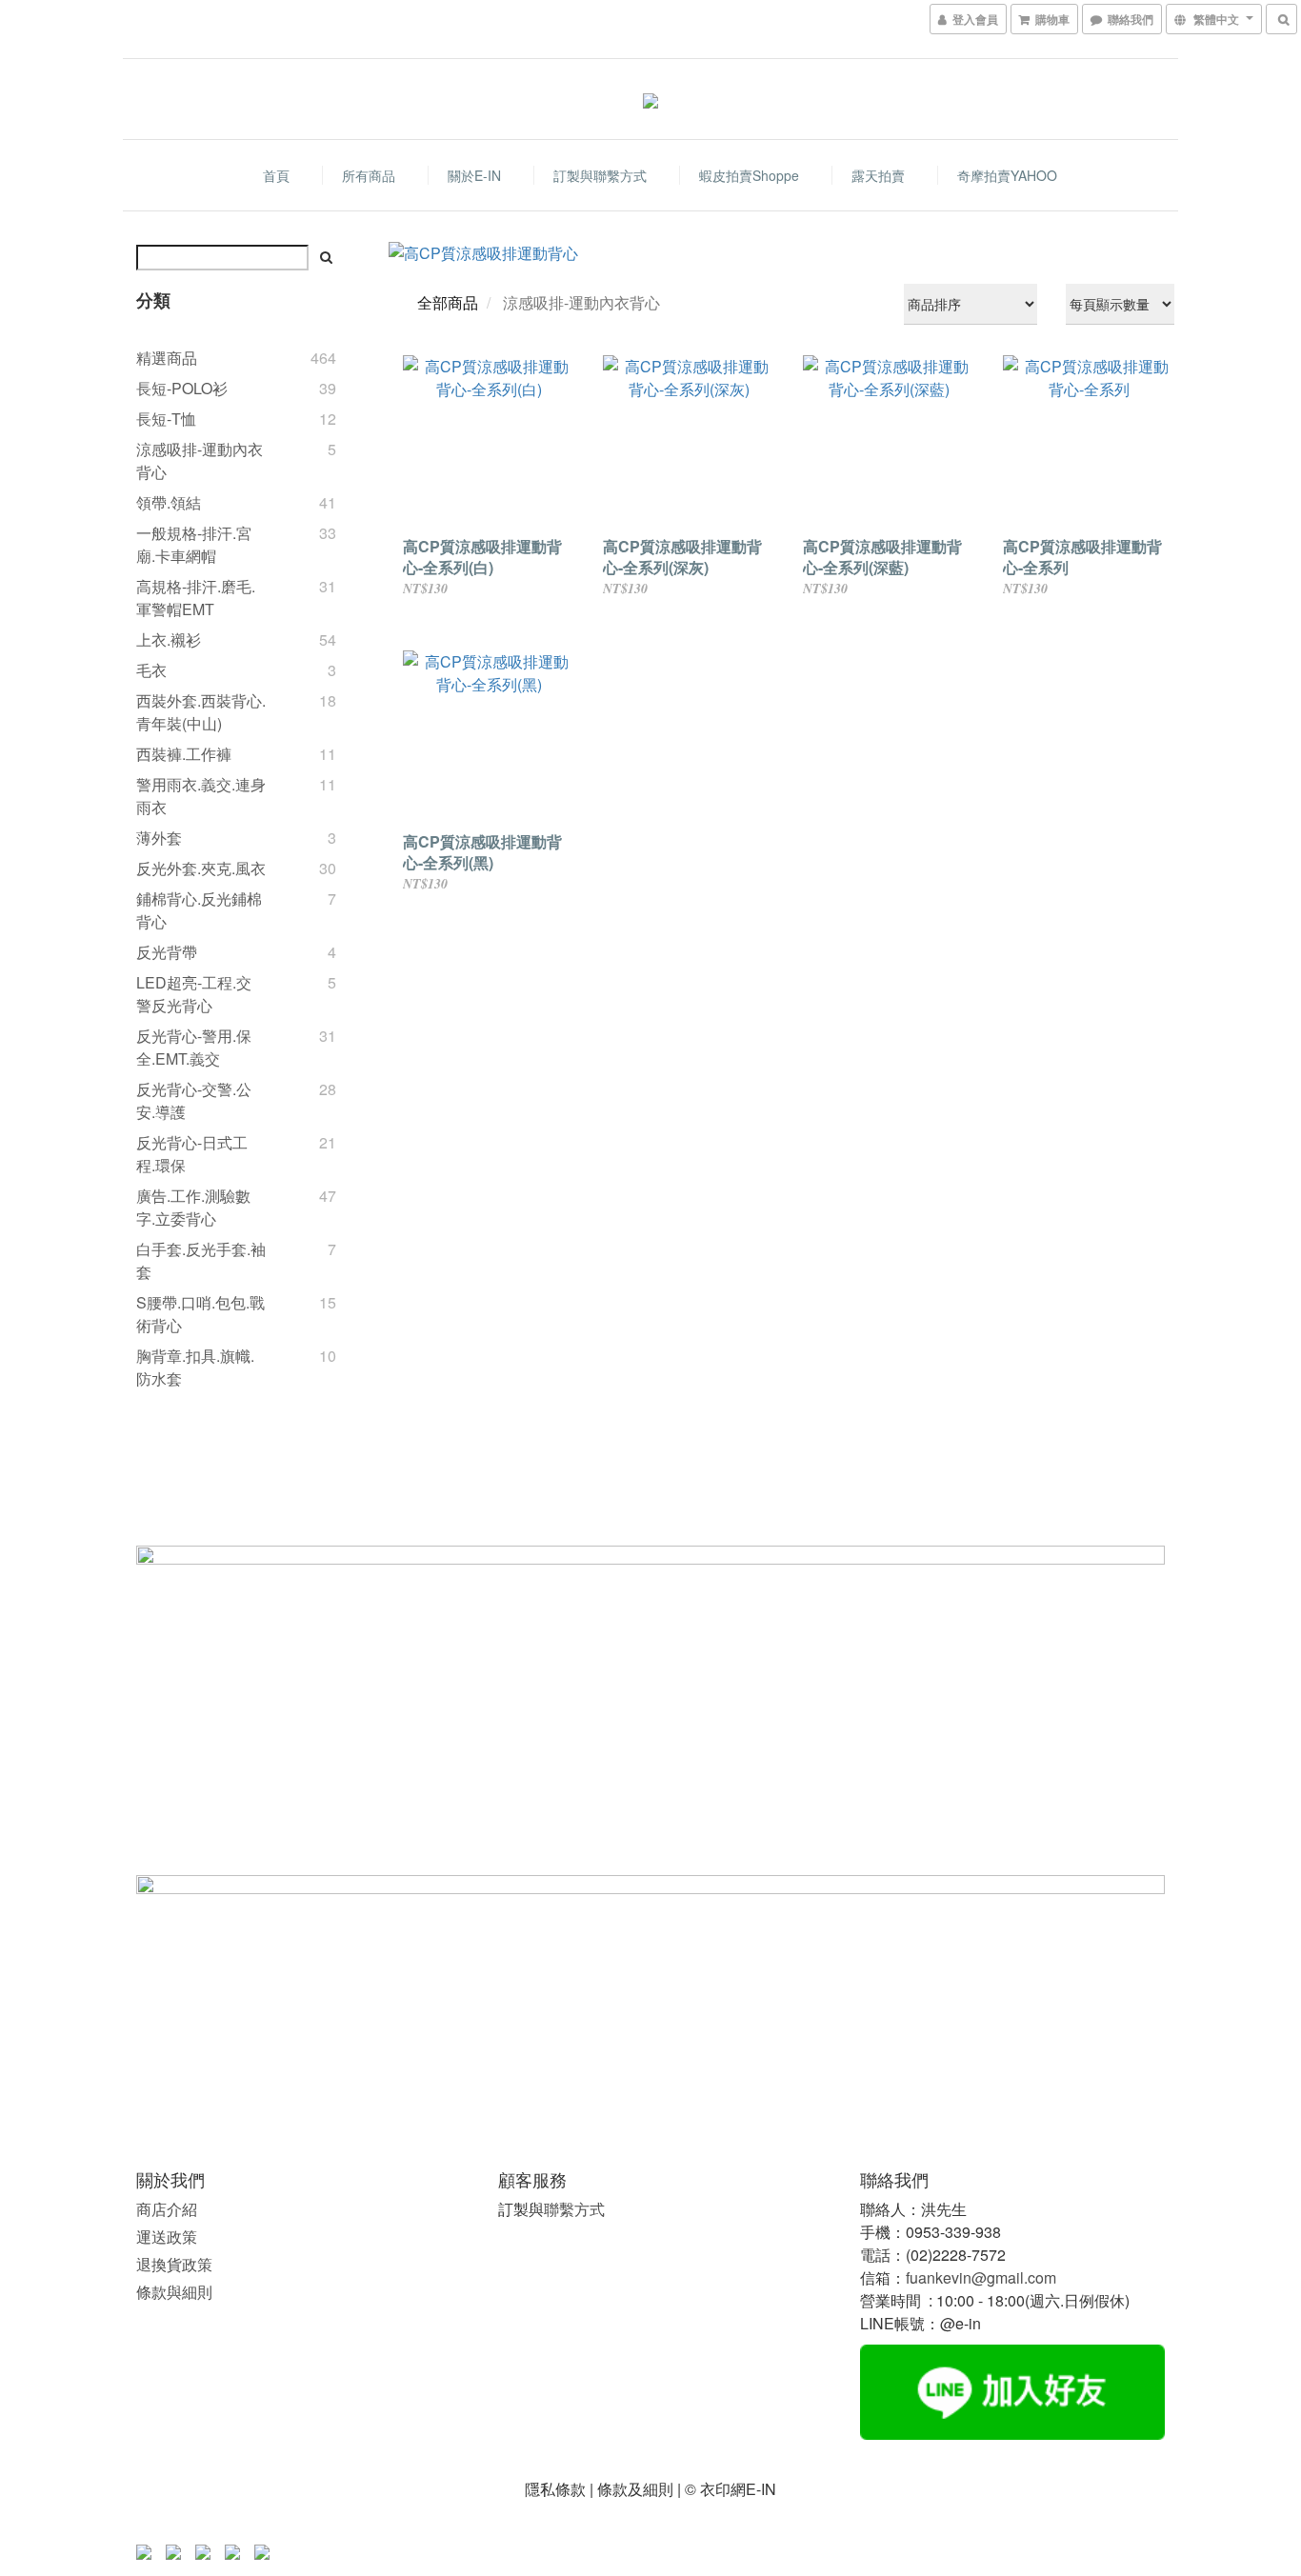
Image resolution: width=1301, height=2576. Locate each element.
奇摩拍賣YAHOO (1007, 175)
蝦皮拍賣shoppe (749, 175)
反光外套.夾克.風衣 (201, 868)
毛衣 (151, 670)
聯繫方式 (574, 2209)
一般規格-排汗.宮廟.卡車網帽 (194, 544)
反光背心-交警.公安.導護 (194, 1100)
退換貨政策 (174, 2264)
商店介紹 (167, 2209)
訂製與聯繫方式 (600, 175)
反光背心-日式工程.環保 (192, 1154)
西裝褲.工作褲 (184, 754)
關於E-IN (474, 175)
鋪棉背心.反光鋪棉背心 (199, 910)
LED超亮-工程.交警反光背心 (194, 994)
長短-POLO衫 (182, 388)
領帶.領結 (169, 502)
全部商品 (448, 302)
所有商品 (369, 175)
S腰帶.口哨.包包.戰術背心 (200, 1314)
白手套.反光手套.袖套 (201, 1260)
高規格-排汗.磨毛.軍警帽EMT (196, 598)
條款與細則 (174, 2292)
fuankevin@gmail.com (981, 2277)
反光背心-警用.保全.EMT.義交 (194, 1047)
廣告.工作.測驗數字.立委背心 (193, 1207)
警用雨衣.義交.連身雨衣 (201, 796)
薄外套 (159, 838)
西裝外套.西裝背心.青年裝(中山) (201, 712)
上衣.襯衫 (169, 639)
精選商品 (167, 358)
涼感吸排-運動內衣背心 (200, 460)
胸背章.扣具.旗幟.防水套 (195, 1367)
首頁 (276, 175)
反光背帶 (167, 952)
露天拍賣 (878, 175)
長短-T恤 (166, 419)
